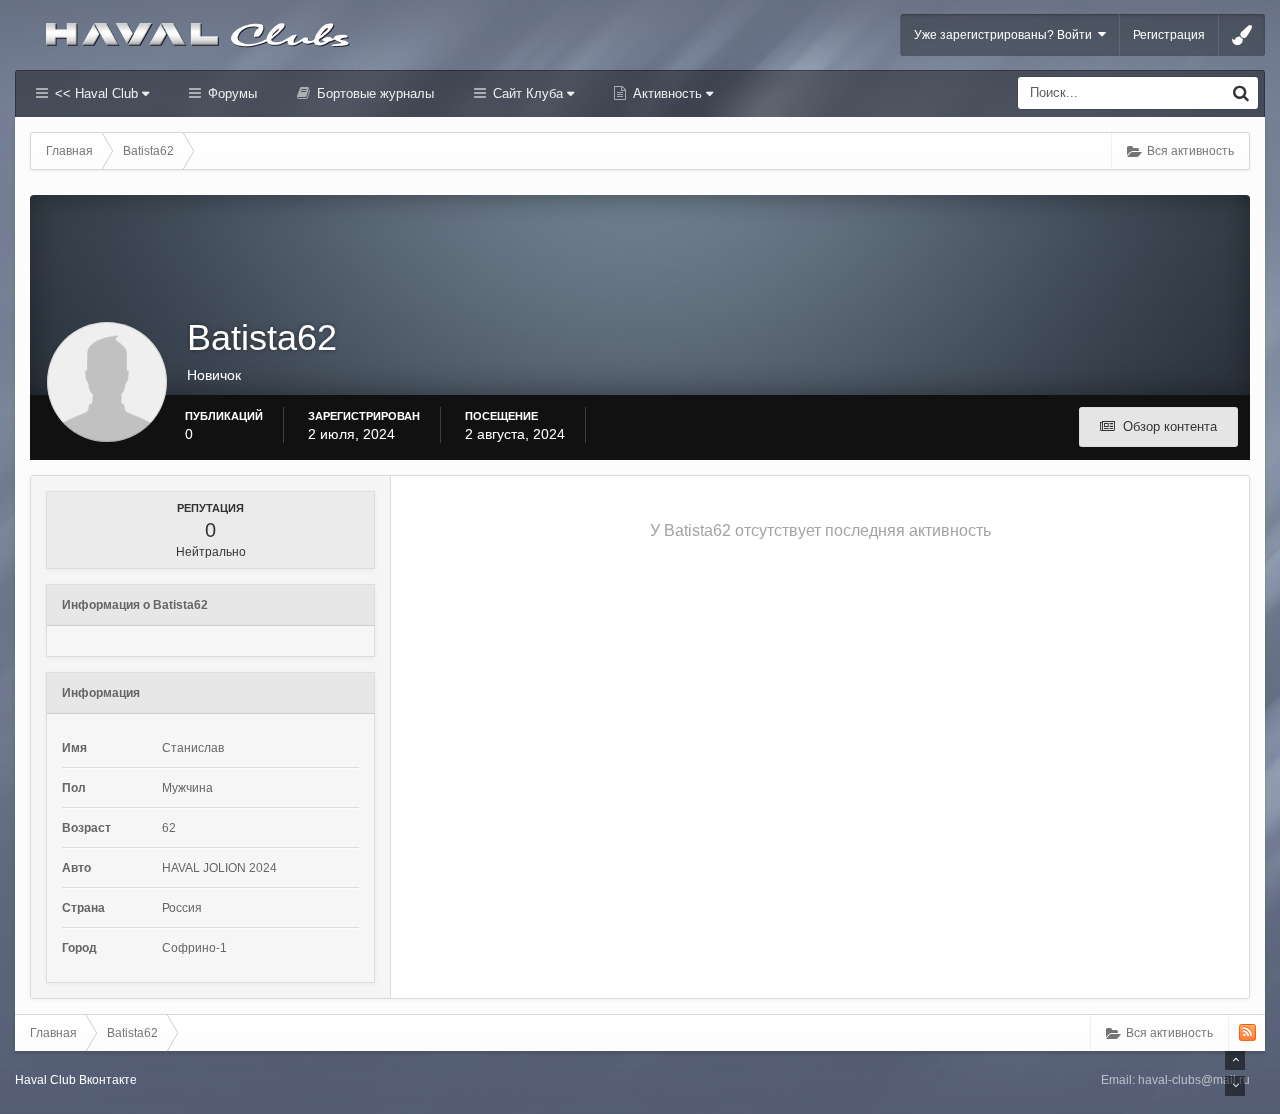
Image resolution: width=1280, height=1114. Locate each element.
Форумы (230, 93)
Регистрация (1169, 35)
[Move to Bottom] (1235, 1086)
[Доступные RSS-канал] (1247, 1032)
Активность (667, 93)
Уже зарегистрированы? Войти (1006, 35)
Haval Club (45, 1080)
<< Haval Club (96, 93)
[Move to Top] (1235, 1060)
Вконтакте (108, 1080)
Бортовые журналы (373, 93)
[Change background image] (1242, 35)
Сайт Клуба (528, 93)
